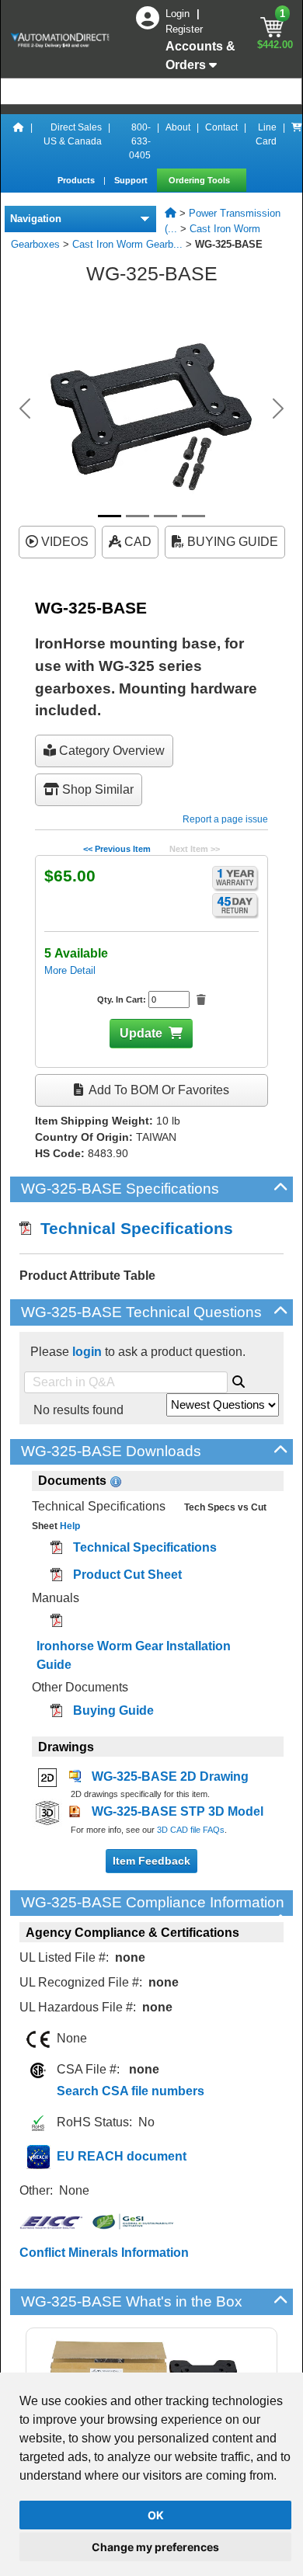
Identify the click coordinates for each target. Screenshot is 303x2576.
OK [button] (156, 2515)
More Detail (70, 970)
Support (132, 180)
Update (141, 1033)
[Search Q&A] (239, 1379)
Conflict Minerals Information (104, 2253)
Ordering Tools (200, 180)
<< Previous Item (117, 849)
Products (77, 180)
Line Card (266, 134)
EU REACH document (122, 2156)
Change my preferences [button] (155, 2547)
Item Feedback (151, 1861)
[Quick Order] (297, 141)
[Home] (19, 141)
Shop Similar (96, 789)
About (178, 127)
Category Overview (110, 751)
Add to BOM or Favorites (158, 1090)
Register (184, 29)
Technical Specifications (132, 1228)
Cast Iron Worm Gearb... (127, 244)
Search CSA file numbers (131, 2091)
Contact (221, 127)
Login (179, 14)
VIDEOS (63, 542)
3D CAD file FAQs (191, 1830)
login (87, 1352)
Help (69, 1526)
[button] (25, 408)
